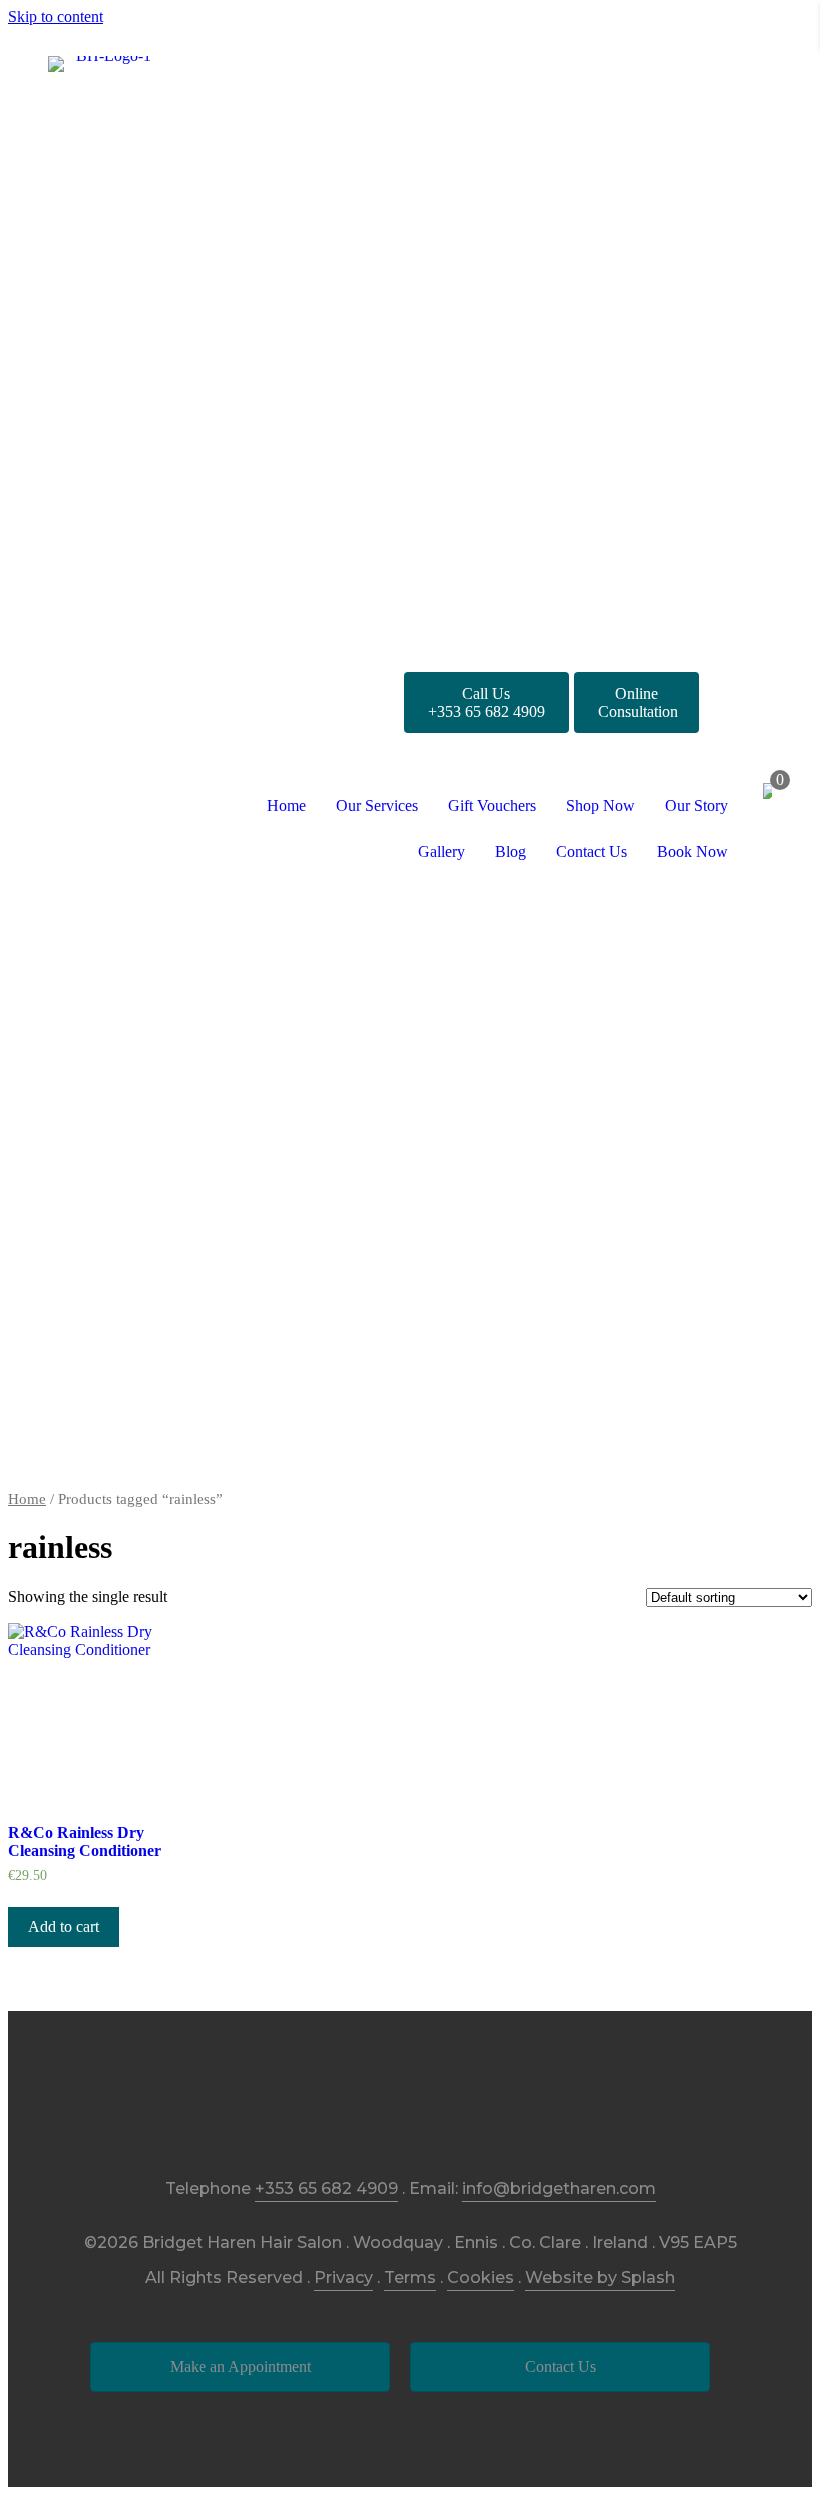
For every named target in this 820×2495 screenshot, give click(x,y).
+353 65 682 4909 (326, 2188)
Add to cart (63, 1926)
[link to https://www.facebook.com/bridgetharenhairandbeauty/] (365, 2107)
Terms (410, 2277)
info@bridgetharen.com (559, 2188)
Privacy (343, 2277)
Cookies (480, 2277)
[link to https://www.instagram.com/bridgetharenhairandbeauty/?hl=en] (410, 2107)
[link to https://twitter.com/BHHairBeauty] (455, 2107)
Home (27, 1499)
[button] (486, 702)
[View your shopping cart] (767, 793)
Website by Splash (600, 2277)
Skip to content (55, 16)
